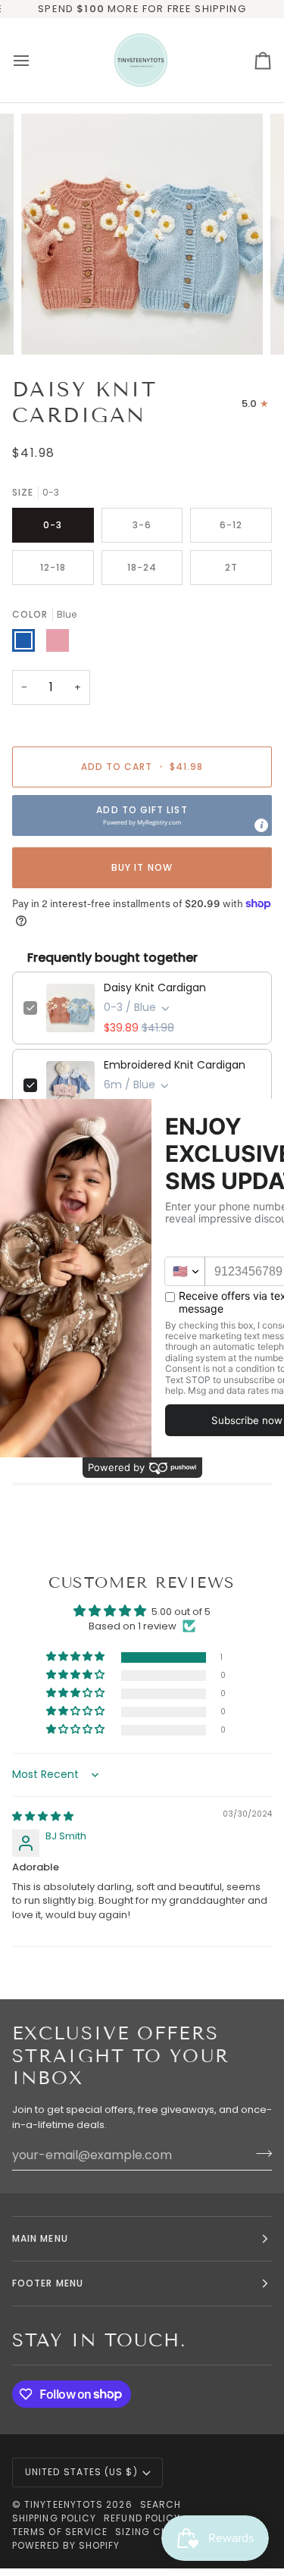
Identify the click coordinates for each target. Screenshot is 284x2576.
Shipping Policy (54, 2518)
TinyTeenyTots (64, 2504)
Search (161, 2504)
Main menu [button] (40, 2238)
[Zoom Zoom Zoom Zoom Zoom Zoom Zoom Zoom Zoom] (142, 235)
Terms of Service (60, 2532)
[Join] (259, 2153)
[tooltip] (261, 825)
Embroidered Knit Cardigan (175, 1065)
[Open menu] (35, 60)
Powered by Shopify (66, 2545)
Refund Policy (142, 2518)
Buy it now (142, 867)
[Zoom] (50, 326)
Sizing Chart (151, 2532)
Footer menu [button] (48, 2283)
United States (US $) (81, 2472)
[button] (142, 815)
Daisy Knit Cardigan (155, 988)
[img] (43, 1816)
